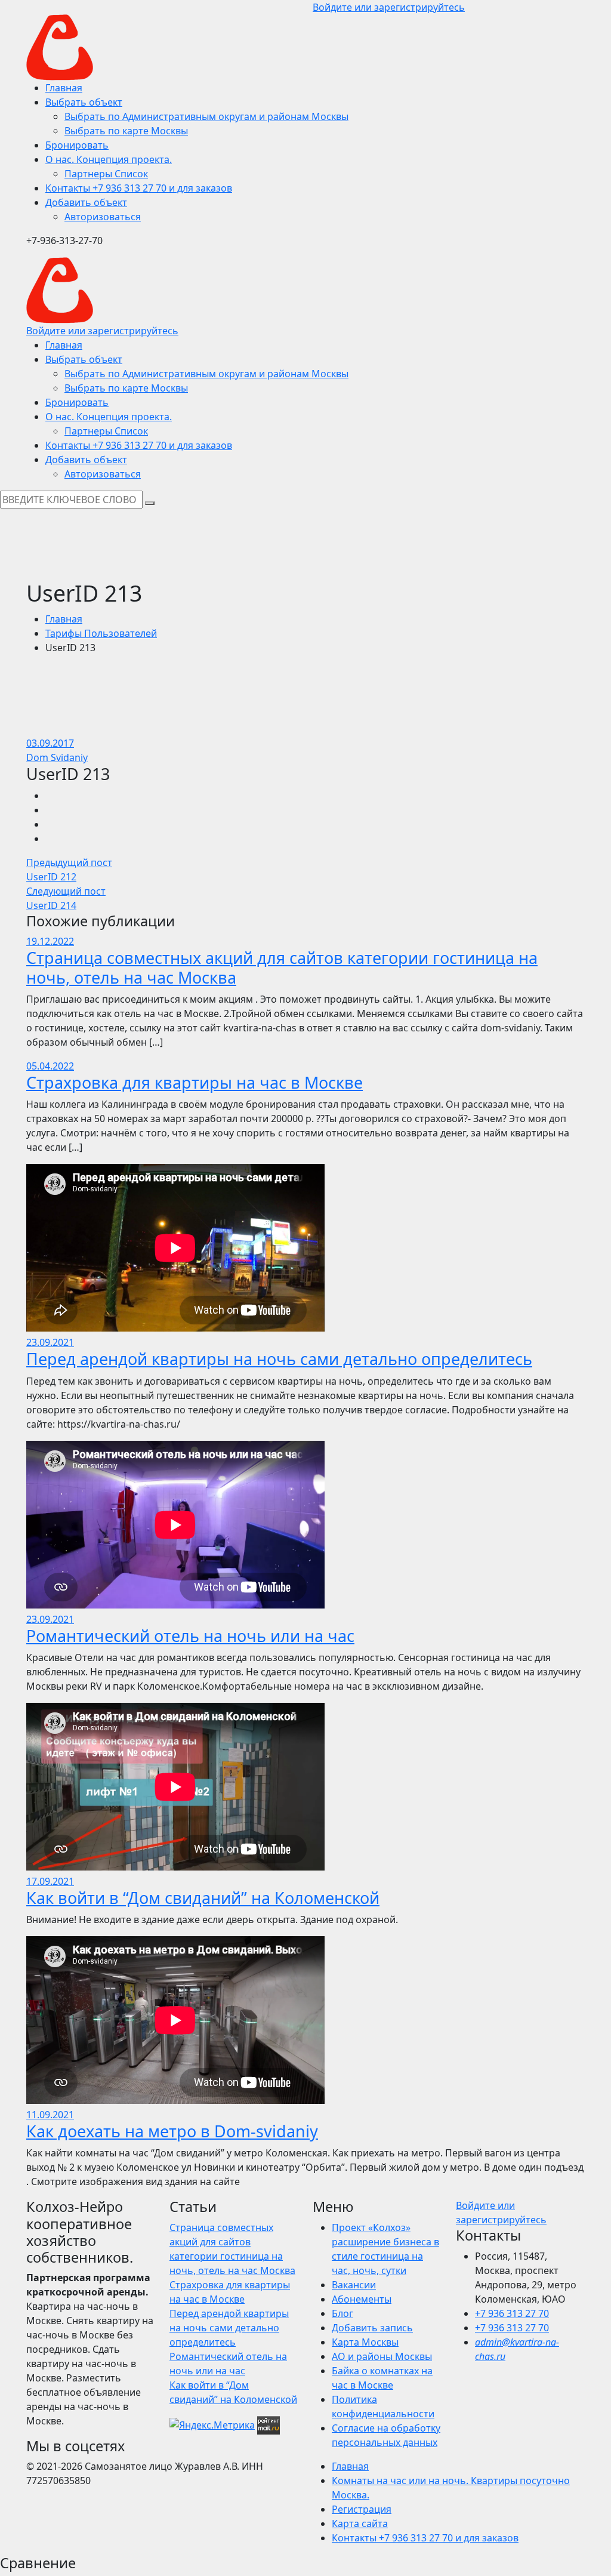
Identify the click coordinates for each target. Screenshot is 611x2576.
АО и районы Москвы (382, 2356)
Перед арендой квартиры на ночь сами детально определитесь (279, 1359)
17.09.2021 (50, 1881)
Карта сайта (360, 2523)
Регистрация (362, 2509)
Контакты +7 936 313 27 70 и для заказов (425, 2538)
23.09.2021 (50, 1342)
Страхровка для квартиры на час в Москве (195, 1082)
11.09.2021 (50, 2115)
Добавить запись (372, 2328)
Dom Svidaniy (57, 757)
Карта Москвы (365, 2342)
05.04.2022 (50, 1066)
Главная (64, 619)
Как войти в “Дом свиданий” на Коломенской (203, 1898)
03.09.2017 (50, 743)
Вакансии (354, 2285)
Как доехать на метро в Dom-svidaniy (172, 2131)
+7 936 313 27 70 (512, 2313)
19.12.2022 (50, 941)
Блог (342, 2313)
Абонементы (362, 2299)
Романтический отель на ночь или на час (190, 1636)
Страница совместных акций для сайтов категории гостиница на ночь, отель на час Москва (282, 967)
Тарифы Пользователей (101, 633)
